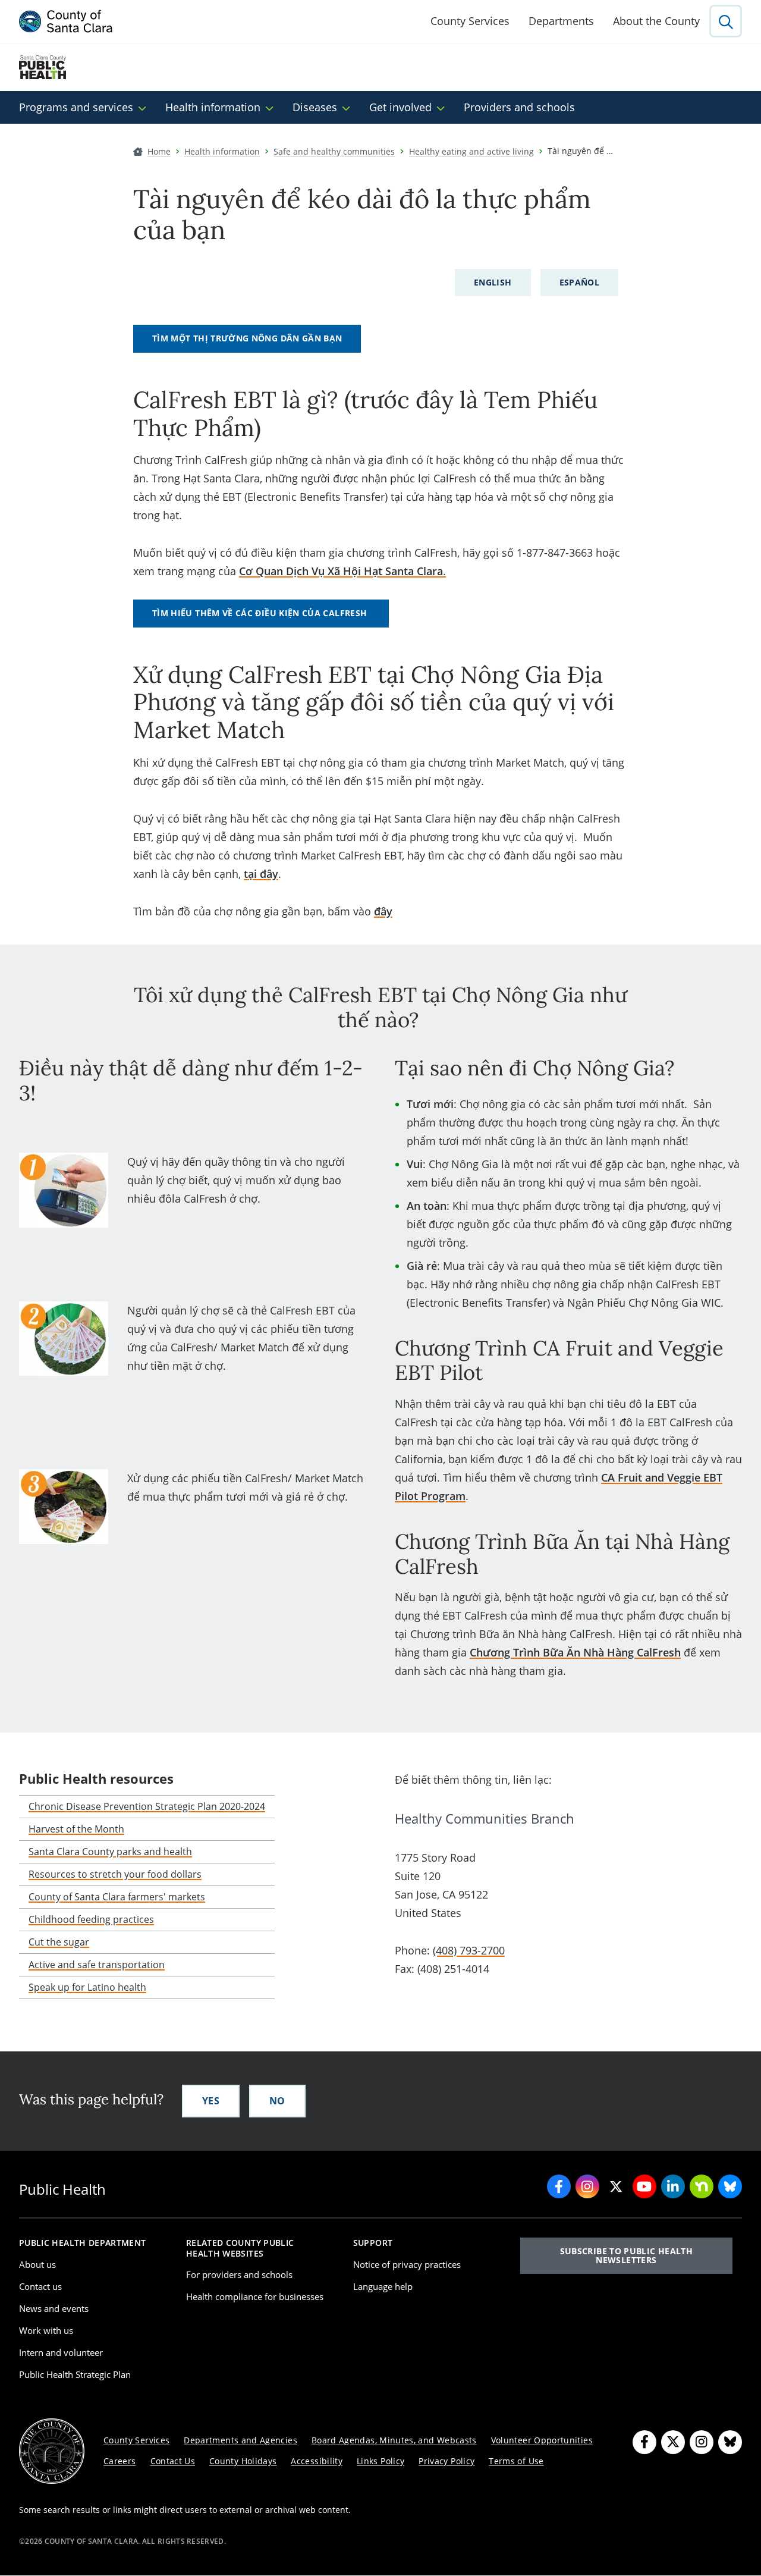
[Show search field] (726, 21)
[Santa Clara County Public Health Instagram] (587, 2186)
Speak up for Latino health (87, 1987)
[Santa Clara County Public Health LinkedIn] (673, 2186)
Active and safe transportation (97, 1965)
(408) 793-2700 (469, 1950)
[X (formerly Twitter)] (673, 2442)
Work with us (46, 2330)
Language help (383, 2286)
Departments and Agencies (240, 2440)
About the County (656, 21)
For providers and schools (239, 2274)
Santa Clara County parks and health (110, 1852)
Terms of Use (516, 2461)
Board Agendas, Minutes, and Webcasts (394, 2440)
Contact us (40, 2286)
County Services (470, 21)
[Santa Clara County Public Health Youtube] (644, 2186)
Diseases (315, 107)
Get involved (400, 107)
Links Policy (380, 2461)
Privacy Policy (446, 2461)
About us (37, 2264)
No (277, 2101)
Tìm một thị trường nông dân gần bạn (247, 338)
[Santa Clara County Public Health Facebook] (559, 2186)
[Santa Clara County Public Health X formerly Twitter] (616, 2186)
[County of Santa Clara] (66, 21)
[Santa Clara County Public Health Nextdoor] (702, 2186)
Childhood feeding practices (91, 1919)
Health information (213, 107)
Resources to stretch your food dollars (115, 1874)
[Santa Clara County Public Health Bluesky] (730, 2186)
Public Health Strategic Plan (75, 2374)
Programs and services (76, 107)
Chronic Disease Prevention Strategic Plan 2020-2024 (147, 1806)
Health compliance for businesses (255, 2296)
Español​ (580, 282)
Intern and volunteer (61, 2352)
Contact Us (173, 2461)
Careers (120, 2461)
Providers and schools (519, 107)
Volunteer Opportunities (542, 2440)
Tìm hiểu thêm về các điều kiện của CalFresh (261, 613)
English (493, 282)
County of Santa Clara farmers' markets (117, 1897)
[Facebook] (644, 2442)
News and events (54, 2308)
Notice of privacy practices (407, 2264)
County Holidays (243, 2461)
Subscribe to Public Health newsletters (626, 2255)
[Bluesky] (730, 2442)
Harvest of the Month (76, 1829)
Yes (211, 2101)
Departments (561, 21)
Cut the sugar (59, 1942)
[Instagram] (702, 2442)
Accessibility (317, 2461)
